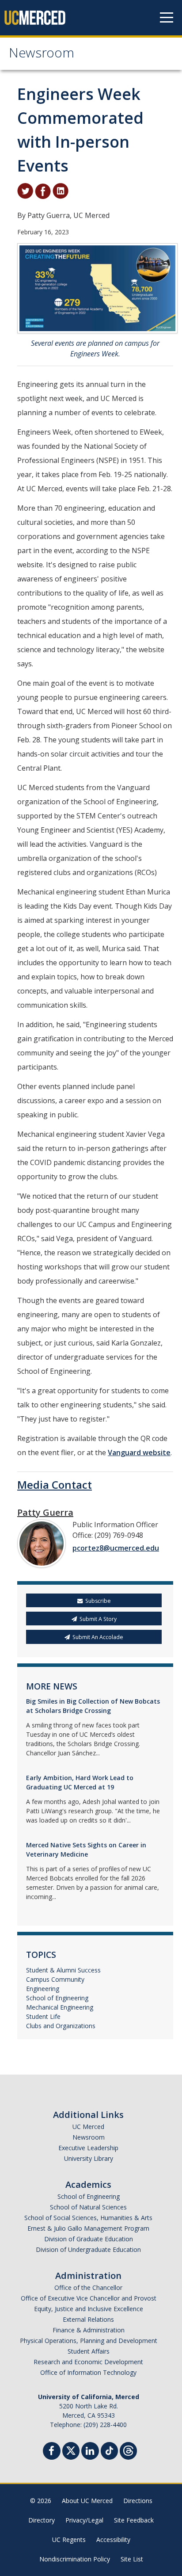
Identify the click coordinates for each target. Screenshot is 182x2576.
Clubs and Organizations (61, 2026)
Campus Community (55, 1979)
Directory (42, 2520)
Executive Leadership (88, 2148)
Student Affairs (89, 2351)
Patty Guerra (45, 1512)
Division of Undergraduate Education (88, 2249)
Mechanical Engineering (60, 2007)
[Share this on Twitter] (25, 191)
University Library (89, 2158)
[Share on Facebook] (43, 191)
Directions (138, 2501)
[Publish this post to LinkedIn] (61, 191)
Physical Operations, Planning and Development (89, 2341)
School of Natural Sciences (88, 2207)
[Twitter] (71, 2450)
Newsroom (42, 55)
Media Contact (55, 1485)
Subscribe (98, 1601)
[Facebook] (52, 2452)
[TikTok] (109, 2450)
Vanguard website (139, 1452)
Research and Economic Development (88, 2362)
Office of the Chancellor (88, 2287)
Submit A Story (98, 1619)
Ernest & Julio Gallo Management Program (88, 2228)
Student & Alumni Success (63, 1970)
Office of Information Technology (88, 2372)
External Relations (88, 2319)
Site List (132, 2559)
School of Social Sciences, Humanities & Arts (88, 2218)
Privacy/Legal (84, 2520)
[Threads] (128, 2450)
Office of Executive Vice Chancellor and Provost (89, 2298)
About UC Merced (87, 2501)
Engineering (43, 1989)
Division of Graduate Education (89, 2239)
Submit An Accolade (98, 1637)
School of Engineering (57, 1998)
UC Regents (69, 2540)
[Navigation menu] (167, 18)
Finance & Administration (89, 2330)
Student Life (43, 2016)
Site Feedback (134, 2520)
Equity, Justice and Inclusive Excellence (89, 2309)
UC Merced (88, 2127)
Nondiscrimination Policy (75, 2559)
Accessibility (113, 2540)
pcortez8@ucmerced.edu (116, 1548)
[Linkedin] (90, 2452)
